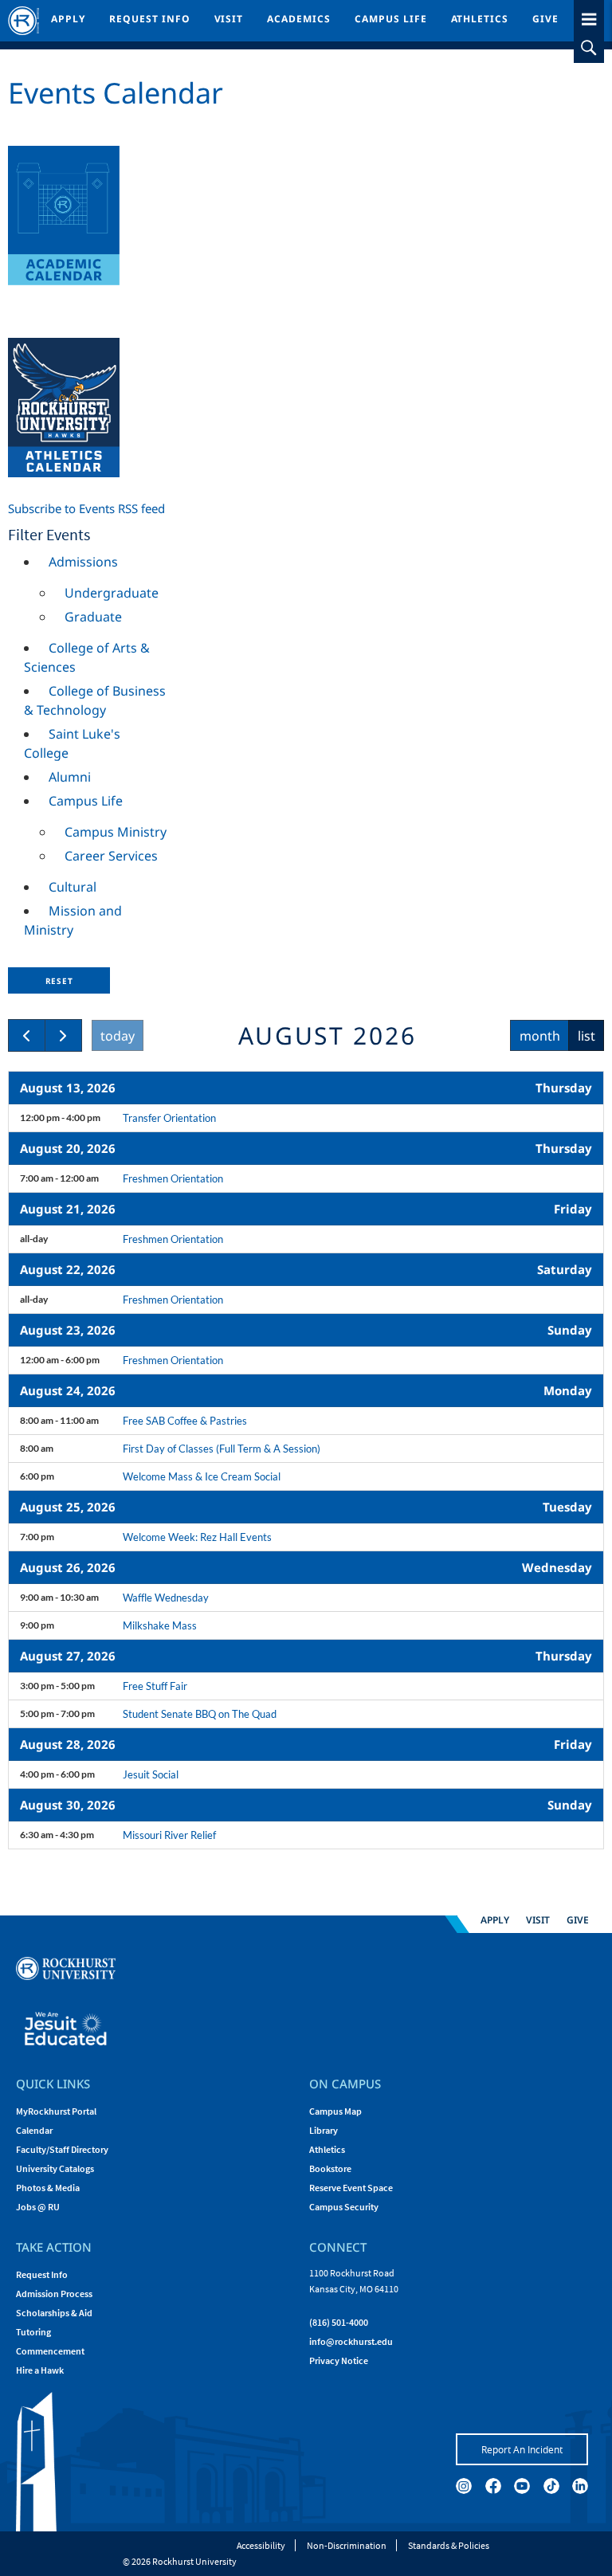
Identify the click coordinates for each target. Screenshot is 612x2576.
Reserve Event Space (351, 2188)
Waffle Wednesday (166, 1598)
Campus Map (335, 2111)
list (586, 1036)
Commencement (50, 2351)
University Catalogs (55, 2168)
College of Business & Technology (95, 700)
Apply (68, 19)
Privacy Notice (339, 2360)
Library (324, 2130)
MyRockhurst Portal (56, 2111)
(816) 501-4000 (339, 2322)
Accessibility (261, 2545)
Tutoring (33, 2332)
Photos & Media (48, 2188)
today (118, 1036)
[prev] (27, 1035)
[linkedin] (580, 2486)
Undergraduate (112, 593)
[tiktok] (551, 2486)
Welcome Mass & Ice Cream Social (202, 1476)
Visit (229, 19)
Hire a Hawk (40, 2370)
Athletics (480, 19)
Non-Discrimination (347, 2545)
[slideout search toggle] (589, 48)
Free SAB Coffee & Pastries (185, 1421)
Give (545, 19)
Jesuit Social (151, 1774)
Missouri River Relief (169, 1835)
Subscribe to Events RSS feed (86, 508)
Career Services (111, 856)
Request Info (150, 19)
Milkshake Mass (160, 1625)
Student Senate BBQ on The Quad (200, 1714)
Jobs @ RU (38, 2207)
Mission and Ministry (73, 920)
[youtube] (522, 2486)
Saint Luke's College (72, 743)
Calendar (34, 2130)
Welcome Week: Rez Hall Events (197, 1537)
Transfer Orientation (169, 1118)
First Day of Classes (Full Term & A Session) (222, 1449)
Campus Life (391, 19)
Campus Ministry (116, 832)
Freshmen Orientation (173, 1178)
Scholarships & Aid (54, 2313)
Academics (299, 19)
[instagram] (464, 2486)
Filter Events (49, 534)
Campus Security (344, 2207)
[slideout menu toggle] (589, 16)
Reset (59, 981)
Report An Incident (522, 2449)
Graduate (93, 617)
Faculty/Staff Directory (62, 2149)
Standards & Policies (449, 2545)
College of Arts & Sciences (87, 657)
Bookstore (330, 2168)
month (540, 1036)
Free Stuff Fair (155, 1686)
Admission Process (54, 2294)
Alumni (70, 777)
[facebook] (493, 2486)
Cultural (73, 887)
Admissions (83, 562)
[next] (63, 1035)
